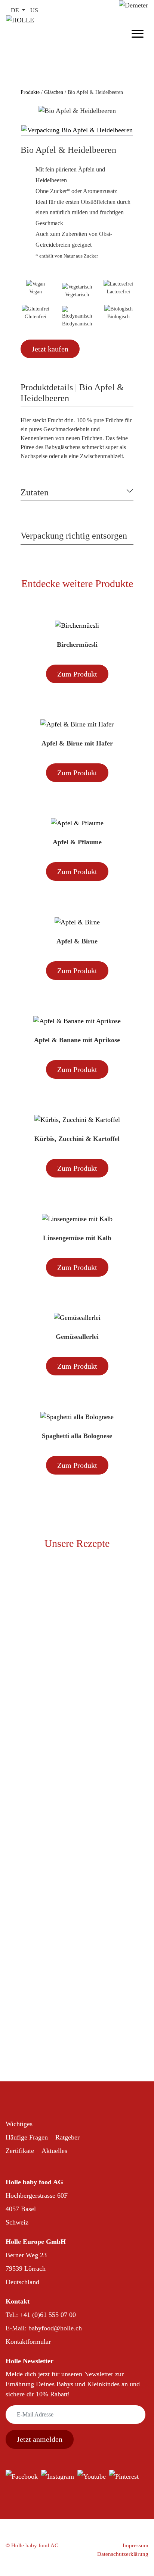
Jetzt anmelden (40, 2439)
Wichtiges (19, 2124)
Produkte (31, 92)
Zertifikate (20, 2151)
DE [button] (16, 10)
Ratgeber (67, 2137)
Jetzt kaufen (50, 349)
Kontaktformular (28, 2342)
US (34, 10)
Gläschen (54, 92)
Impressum (135, 2545)
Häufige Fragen (27, 2137)
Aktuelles (54, 2151)
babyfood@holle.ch (55, 2328)
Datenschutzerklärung (123, 2554)
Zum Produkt (77, 674)
